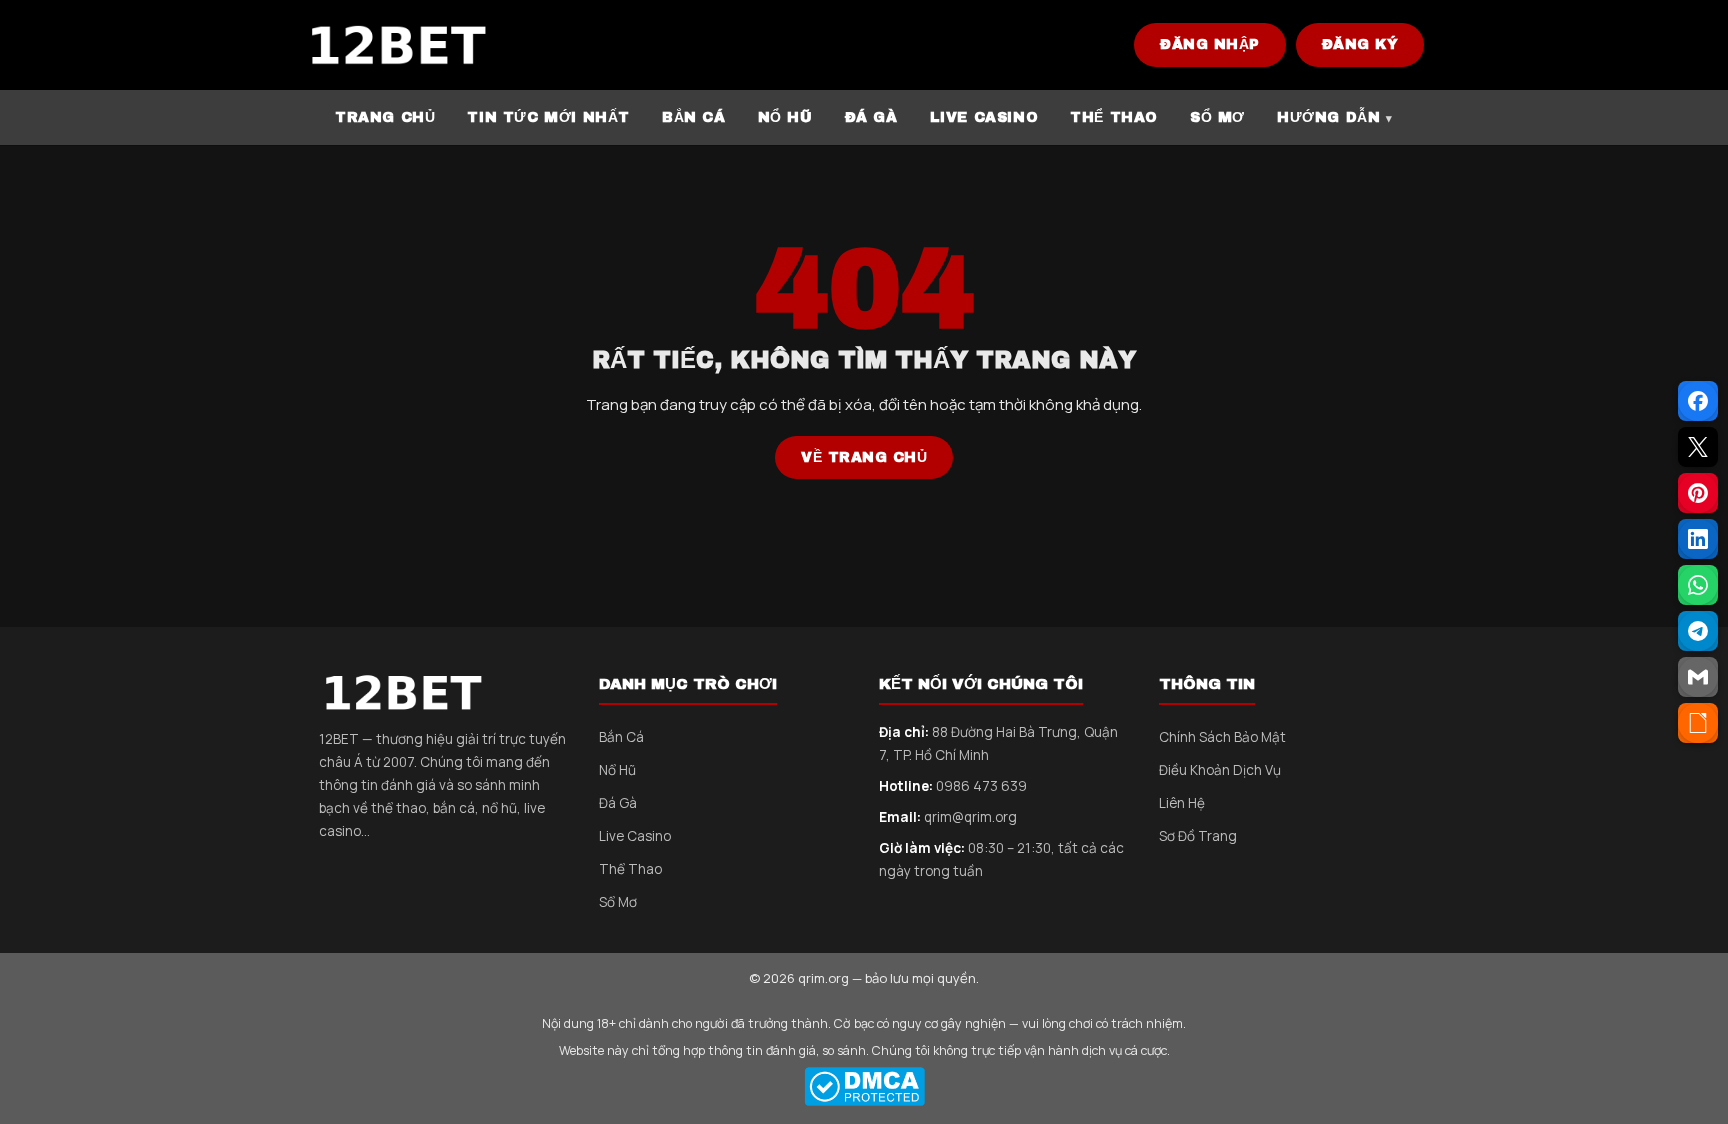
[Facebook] (1698, 401)
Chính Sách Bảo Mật (1222, 737)
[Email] (1698, 677)
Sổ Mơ (618, 902)
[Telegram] (1698, 631)
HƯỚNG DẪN (1328, 117)
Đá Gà (618, 803)
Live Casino (635, 836)
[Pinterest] (1698, 493)
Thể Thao (630, 869)
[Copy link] (1698, 723)
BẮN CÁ (694, 117)
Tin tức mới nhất (548, 117)
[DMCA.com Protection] (864, 1086)
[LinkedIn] (1698, 539)
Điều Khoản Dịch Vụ (1220, 770)
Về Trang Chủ (864, 457)
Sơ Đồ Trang (1198, 836)
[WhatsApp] (1698, 585)
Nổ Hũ (617, 770)
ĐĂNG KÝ (1360, 44)
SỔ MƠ (1217, 117)
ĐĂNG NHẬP (1210, 44)
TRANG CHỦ (385, 117)
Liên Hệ (1182, 803)
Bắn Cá (621, 737)
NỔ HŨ (785, 117)
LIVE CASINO (984, 117)
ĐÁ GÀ (871, 117)
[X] (1698, 447)
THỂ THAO (1114, 117)
